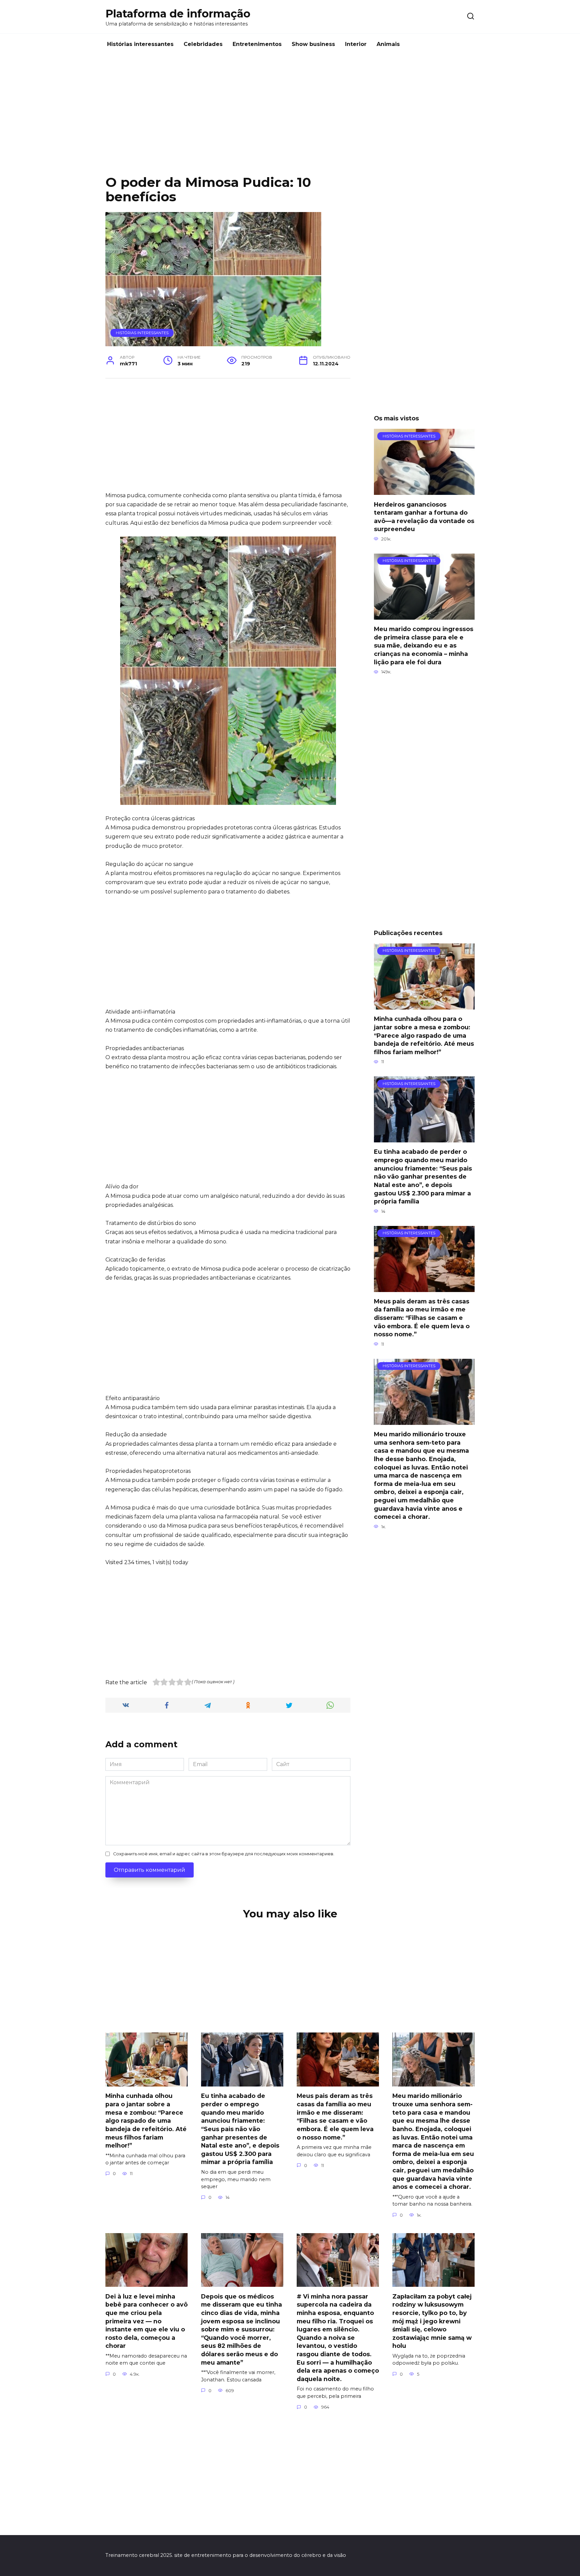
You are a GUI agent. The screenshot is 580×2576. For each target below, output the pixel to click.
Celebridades (203, 44)
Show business (313, 44)
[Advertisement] (290, 120)
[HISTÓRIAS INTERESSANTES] (424, 491)
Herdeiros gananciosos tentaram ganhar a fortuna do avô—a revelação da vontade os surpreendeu (424, 517)
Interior (356, 44)
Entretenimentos (257, 44)
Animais (388, 44)
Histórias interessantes (140, 44)
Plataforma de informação (178, 14)
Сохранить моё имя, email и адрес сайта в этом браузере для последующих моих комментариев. (224, 1854)
